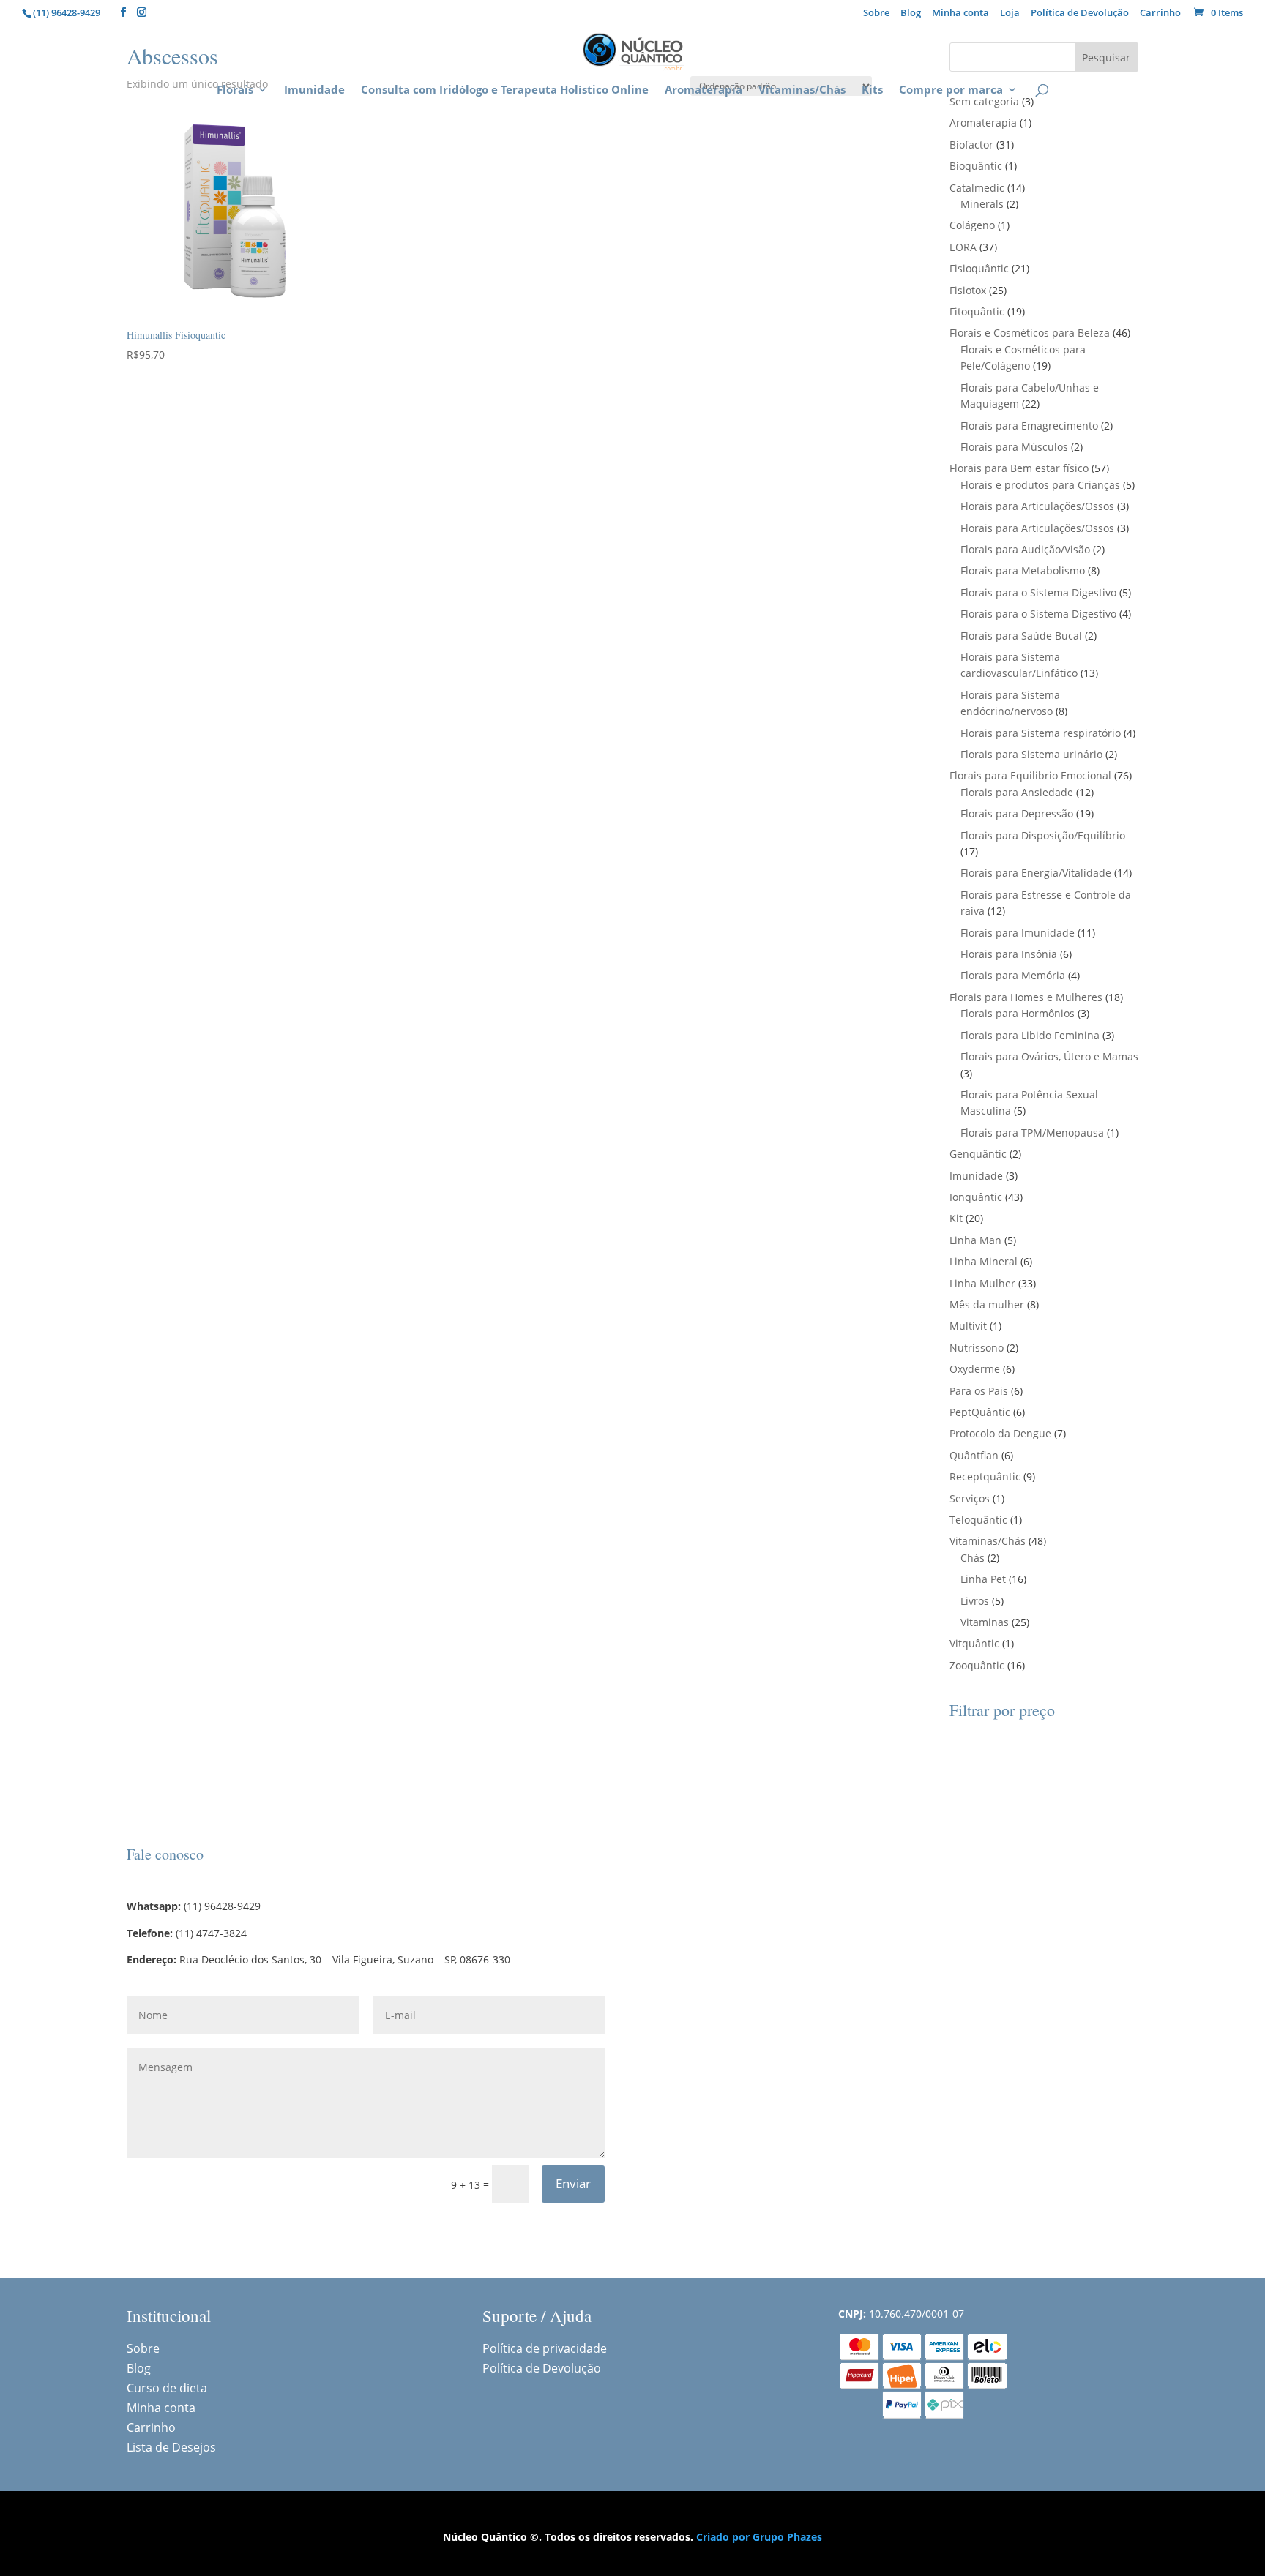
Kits (872, 90)
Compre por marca (951, 90)
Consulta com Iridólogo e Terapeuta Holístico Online (505, 90)
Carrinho (1160, 14)
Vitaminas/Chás (802, 90)
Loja (1010, 14)
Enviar (573, 2183)
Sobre (876, 14)
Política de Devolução (1080, 14)
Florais (235, 90)
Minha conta (960, 14)
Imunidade (314, 90)
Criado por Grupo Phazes (759, 2537)
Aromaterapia (704, 90)
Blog (911, 14)
